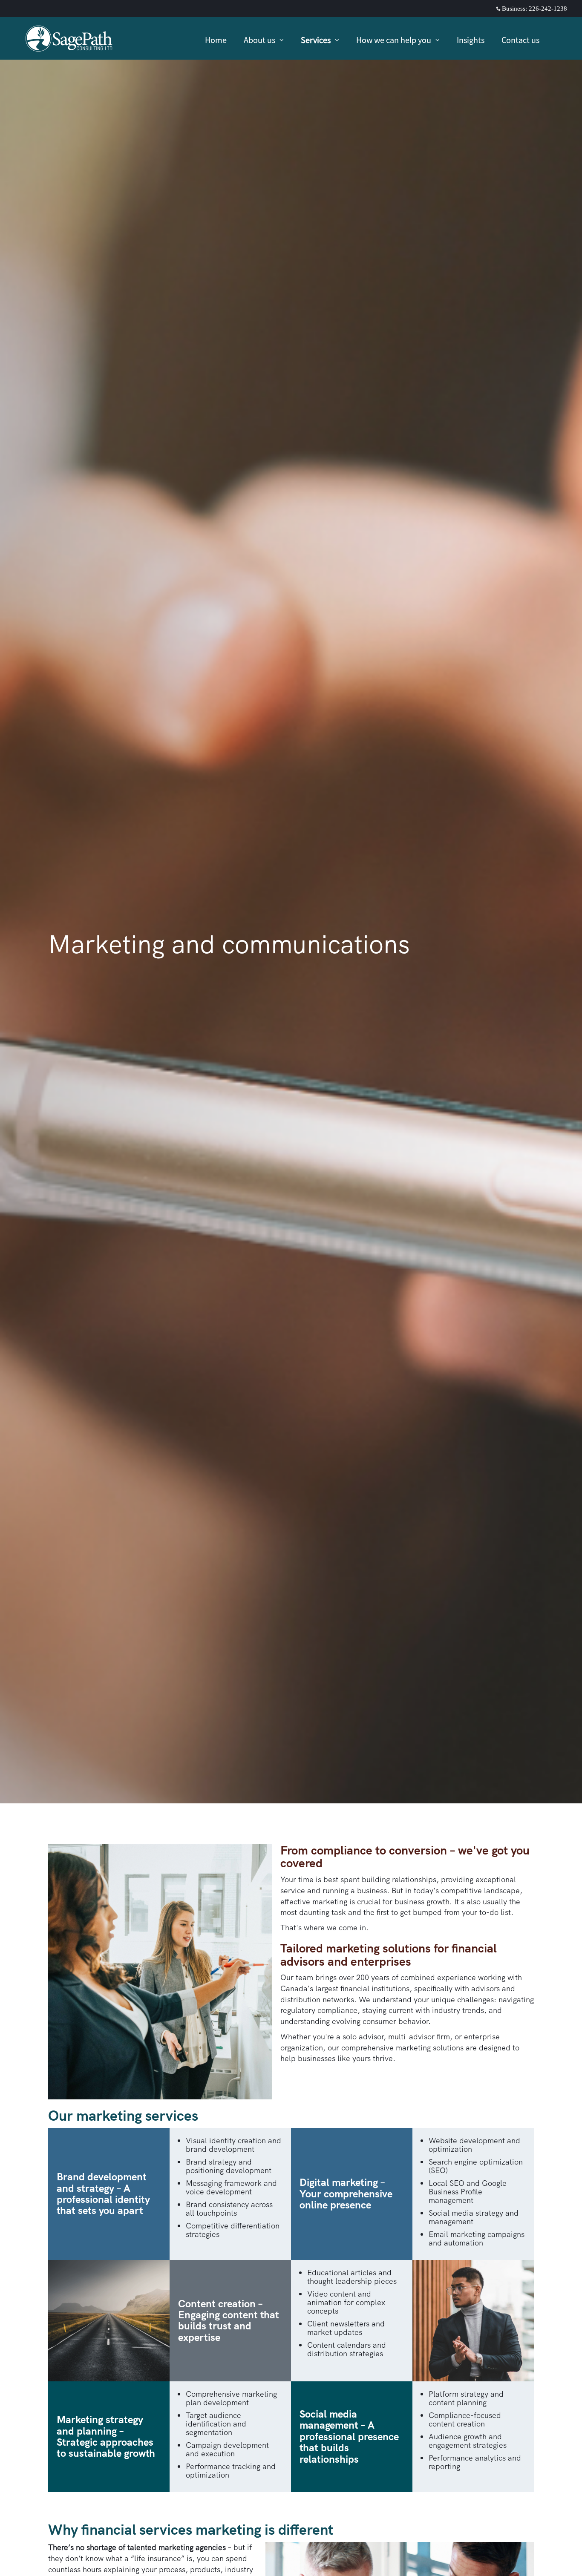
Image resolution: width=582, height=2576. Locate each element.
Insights (471, 40)
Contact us (520, 40)
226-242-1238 (548, 9)
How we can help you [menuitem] (393, 41)
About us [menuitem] (260, 41)
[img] (291, 902)
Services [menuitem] (317, 41)
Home (216, 40)
